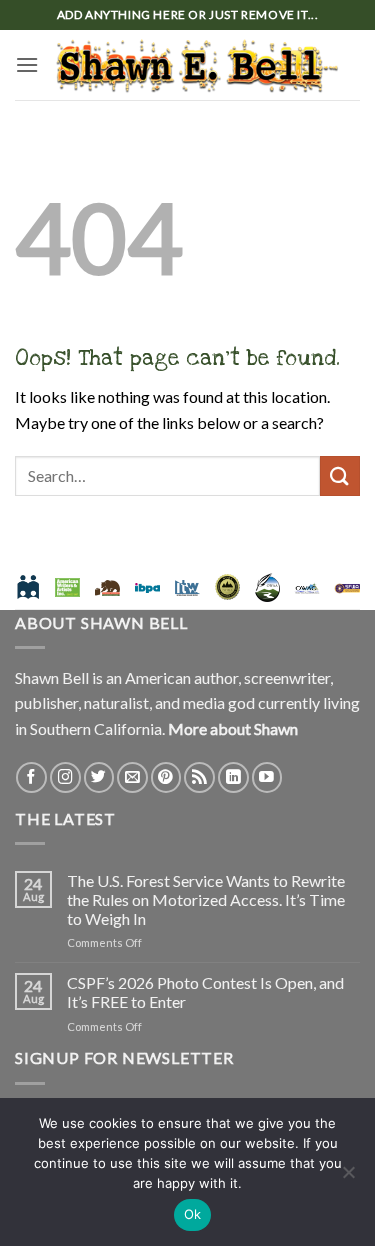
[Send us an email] (132, 777)
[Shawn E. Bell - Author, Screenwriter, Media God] (197, 65)
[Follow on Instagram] (65, 777)
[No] (348, 1178)
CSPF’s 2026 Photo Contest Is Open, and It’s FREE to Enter (205, 992)
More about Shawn (233, 728)
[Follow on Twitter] (99, 777)
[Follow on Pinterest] (166, 777)
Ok (193, 1214)
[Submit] (340, 475)
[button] (27, 64)
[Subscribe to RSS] (199, 777)
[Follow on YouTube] (267, 777)
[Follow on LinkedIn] (233, 777)
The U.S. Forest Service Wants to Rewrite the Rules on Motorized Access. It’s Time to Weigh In (206, 899)
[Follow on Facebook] (31, 777)
